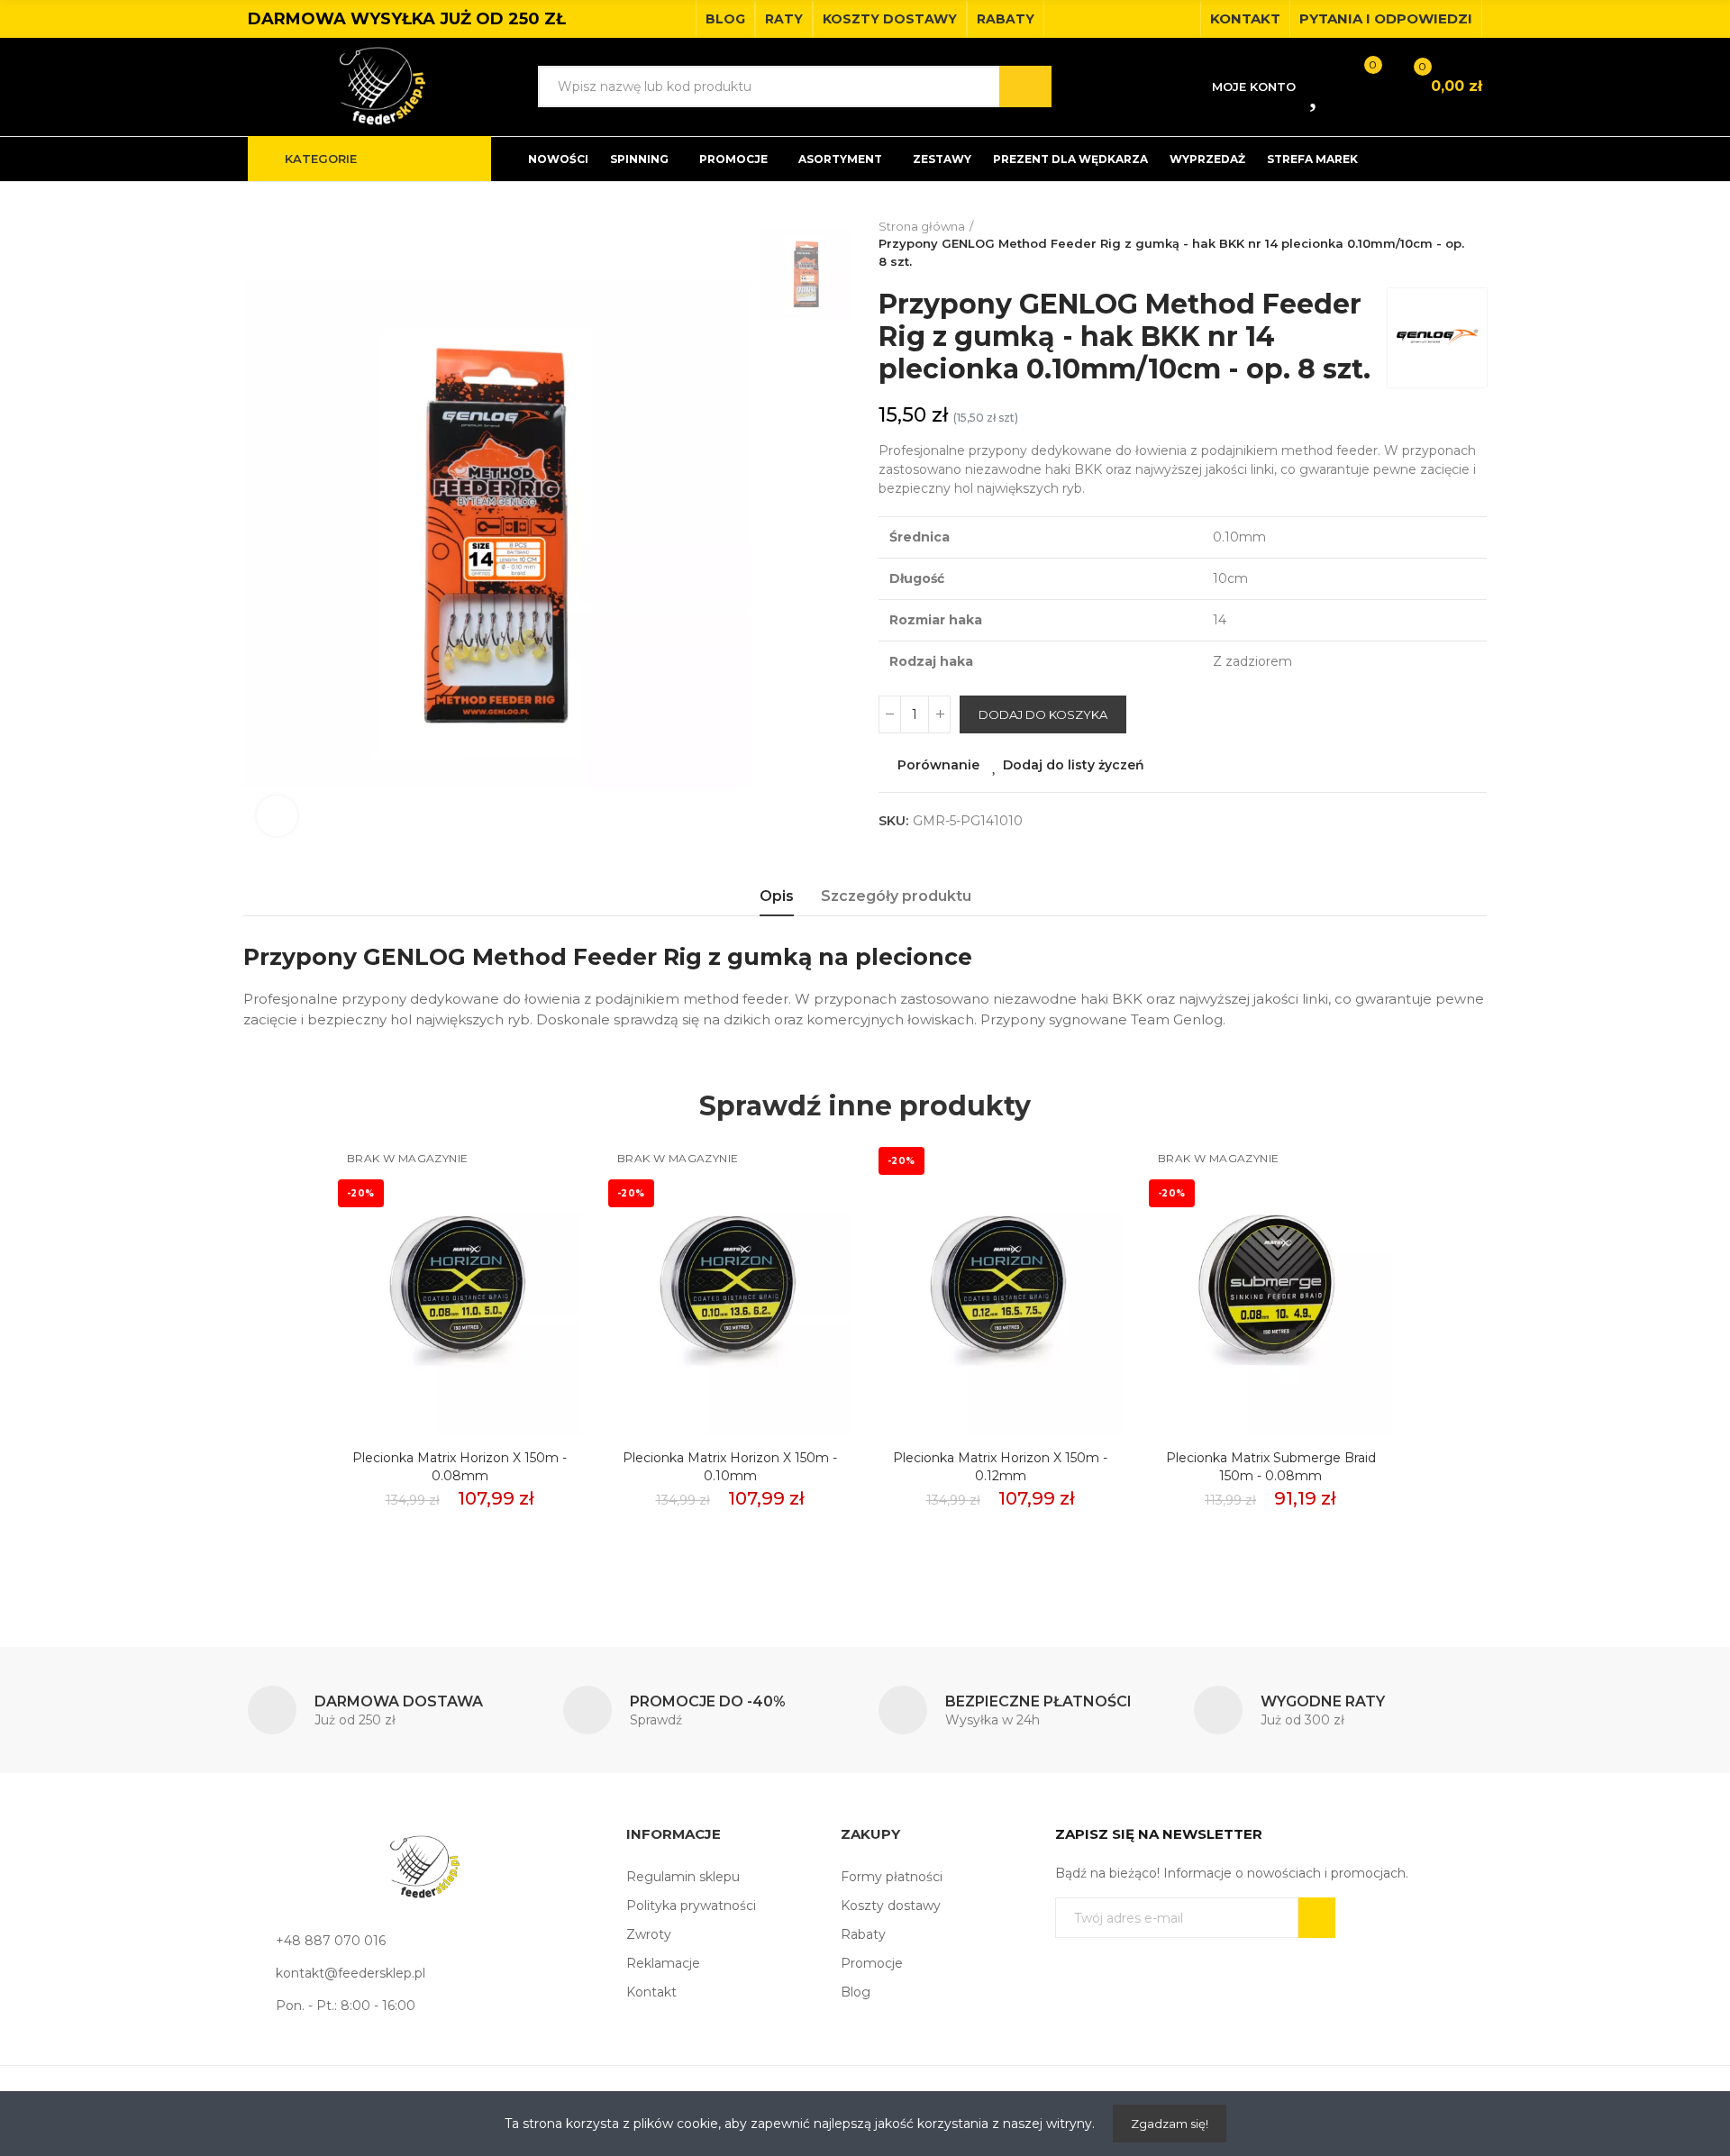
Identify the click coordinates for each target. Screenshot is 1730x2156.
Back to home (1478, 244)
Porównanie (938, 765)
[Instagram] (1181, 19)
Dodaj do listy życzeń (1074, 765)
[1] (1317, 1918)
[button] (725, 19)
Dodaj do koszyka (1043, 714)
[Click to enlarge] (277, 816)
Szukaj (1025, 86)
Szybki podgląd (536, 1237)
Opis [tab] (777, 896)
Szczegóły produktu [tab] (896, 896)
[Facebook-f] (1152, 19)
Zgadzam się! (1170, 2124)
